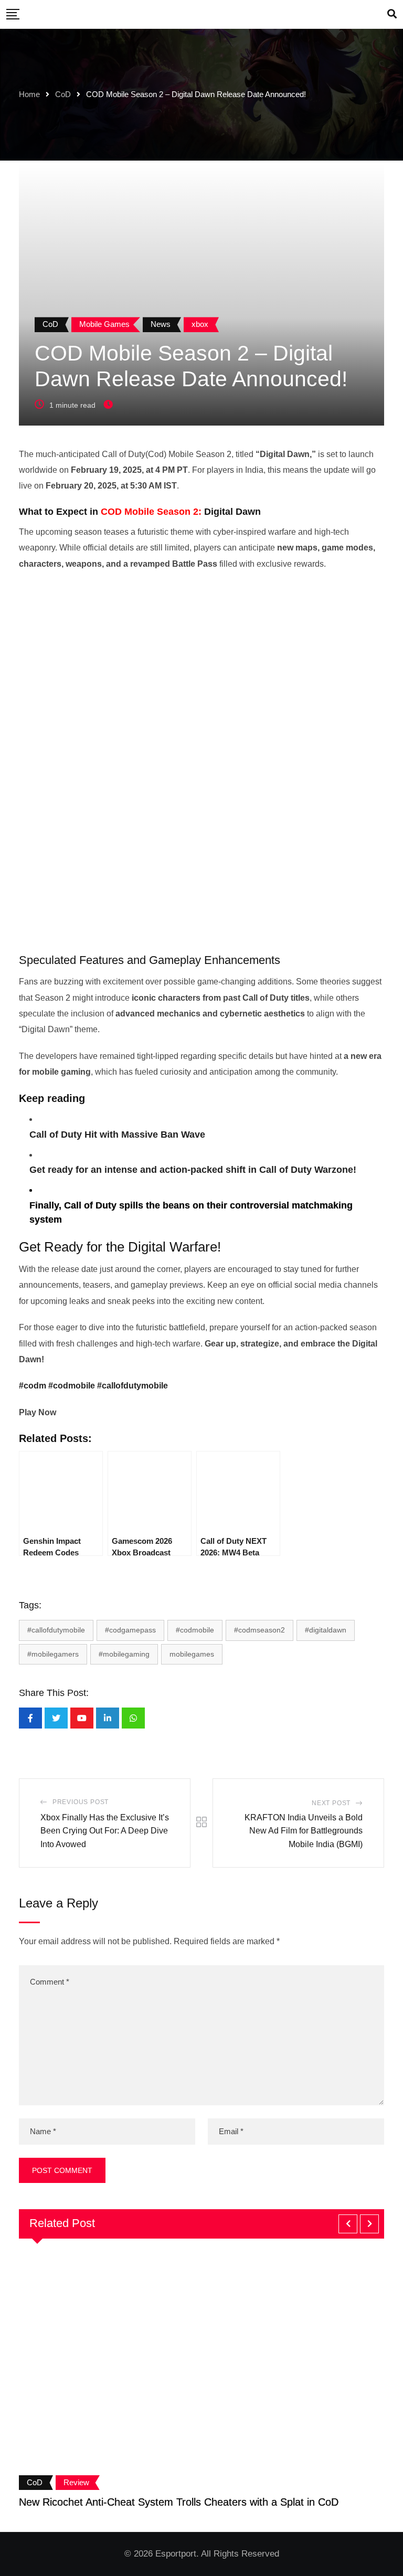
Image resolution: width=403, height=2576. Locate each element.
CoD (63, 94)
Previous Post (81, 1802)
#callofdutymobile (132, 1386)
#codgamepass (130, 1630)
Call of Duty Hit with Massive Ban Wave (117, 1135)
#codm (33, 1386)
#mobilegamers (53, 1654)
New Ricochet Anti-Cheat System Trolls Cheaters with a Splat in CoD (179, 2502)
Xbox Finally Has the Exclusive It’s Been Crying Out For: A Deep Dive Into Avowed (105, 1831)
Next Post (331, 1803)
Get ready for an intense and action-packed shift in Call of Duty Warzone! (193, 1170)
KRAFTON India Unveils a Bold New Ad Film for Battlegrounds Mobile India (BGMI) (304, 1831)
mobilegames (192, 1654)
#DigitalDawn (326, 1630)
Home (29, 94)
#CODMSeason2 (259, 1630)
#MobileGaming (124, 1654)
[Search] (392, 14)
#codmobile (72, 1386)
